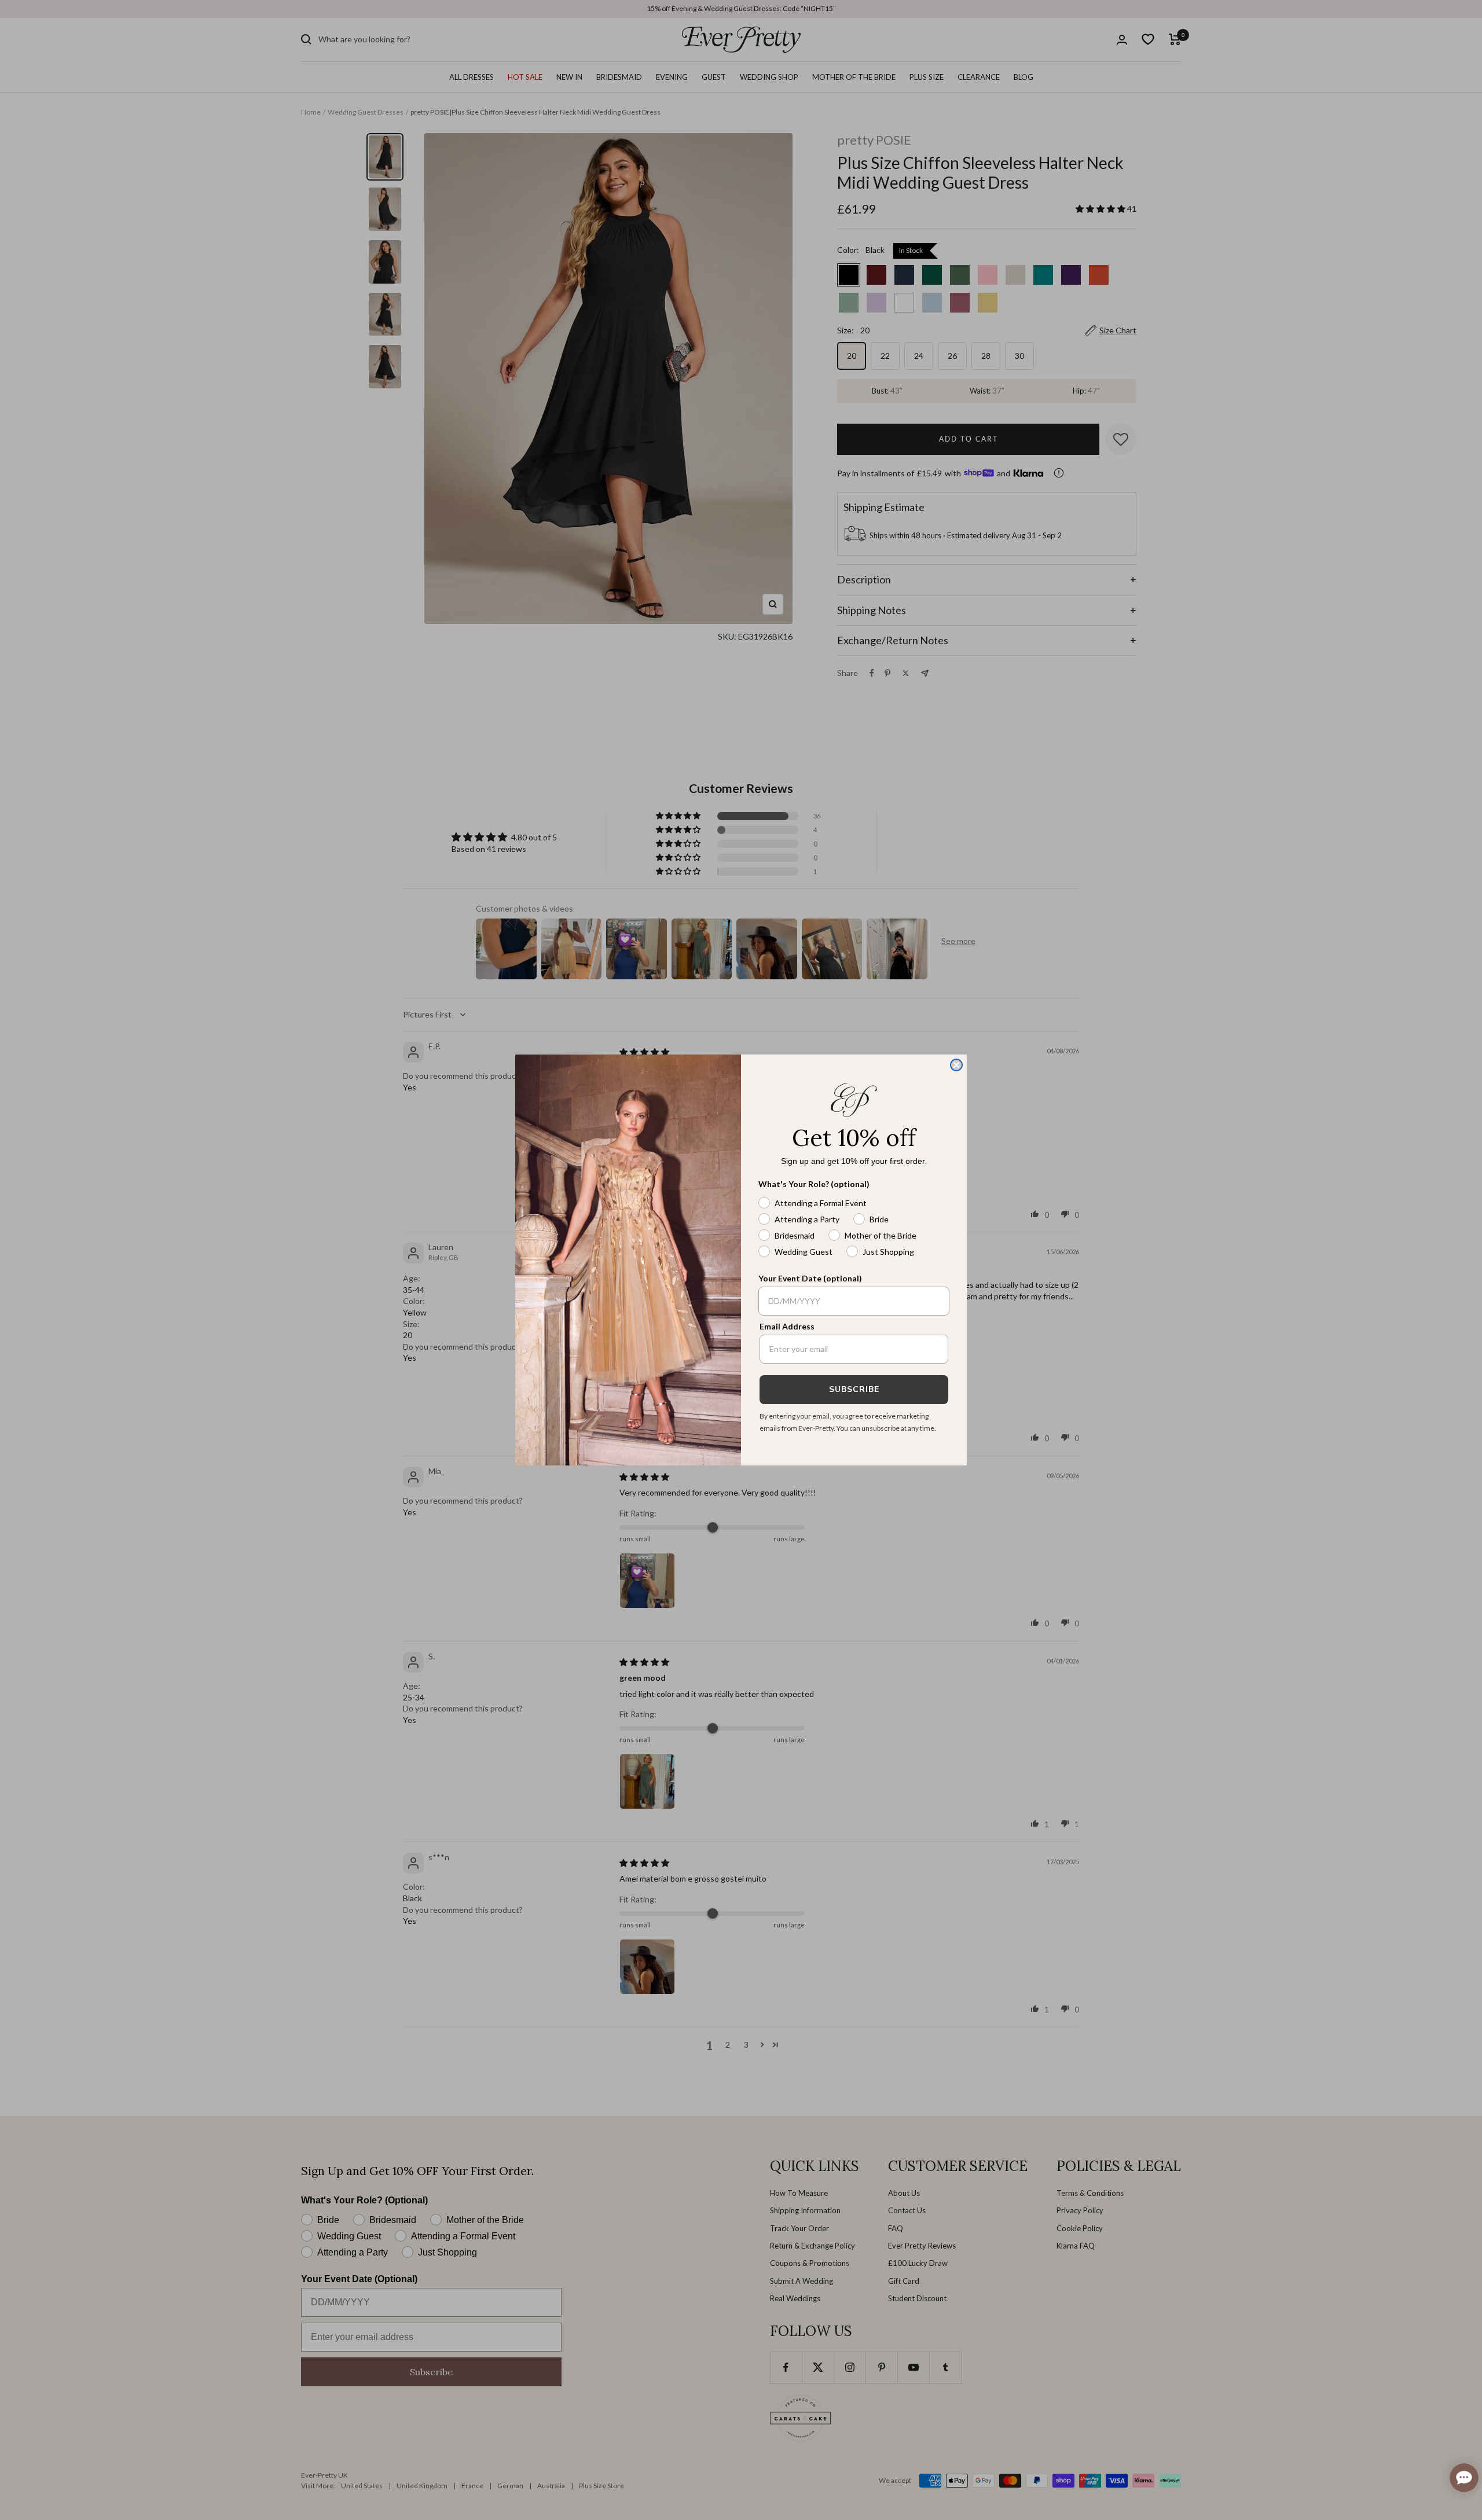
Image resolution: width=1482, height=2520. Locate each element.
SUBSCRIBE (854, 1389)
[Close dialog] (956, 1065)
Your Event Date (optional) (810, 1278)
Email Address (787, 1326)
